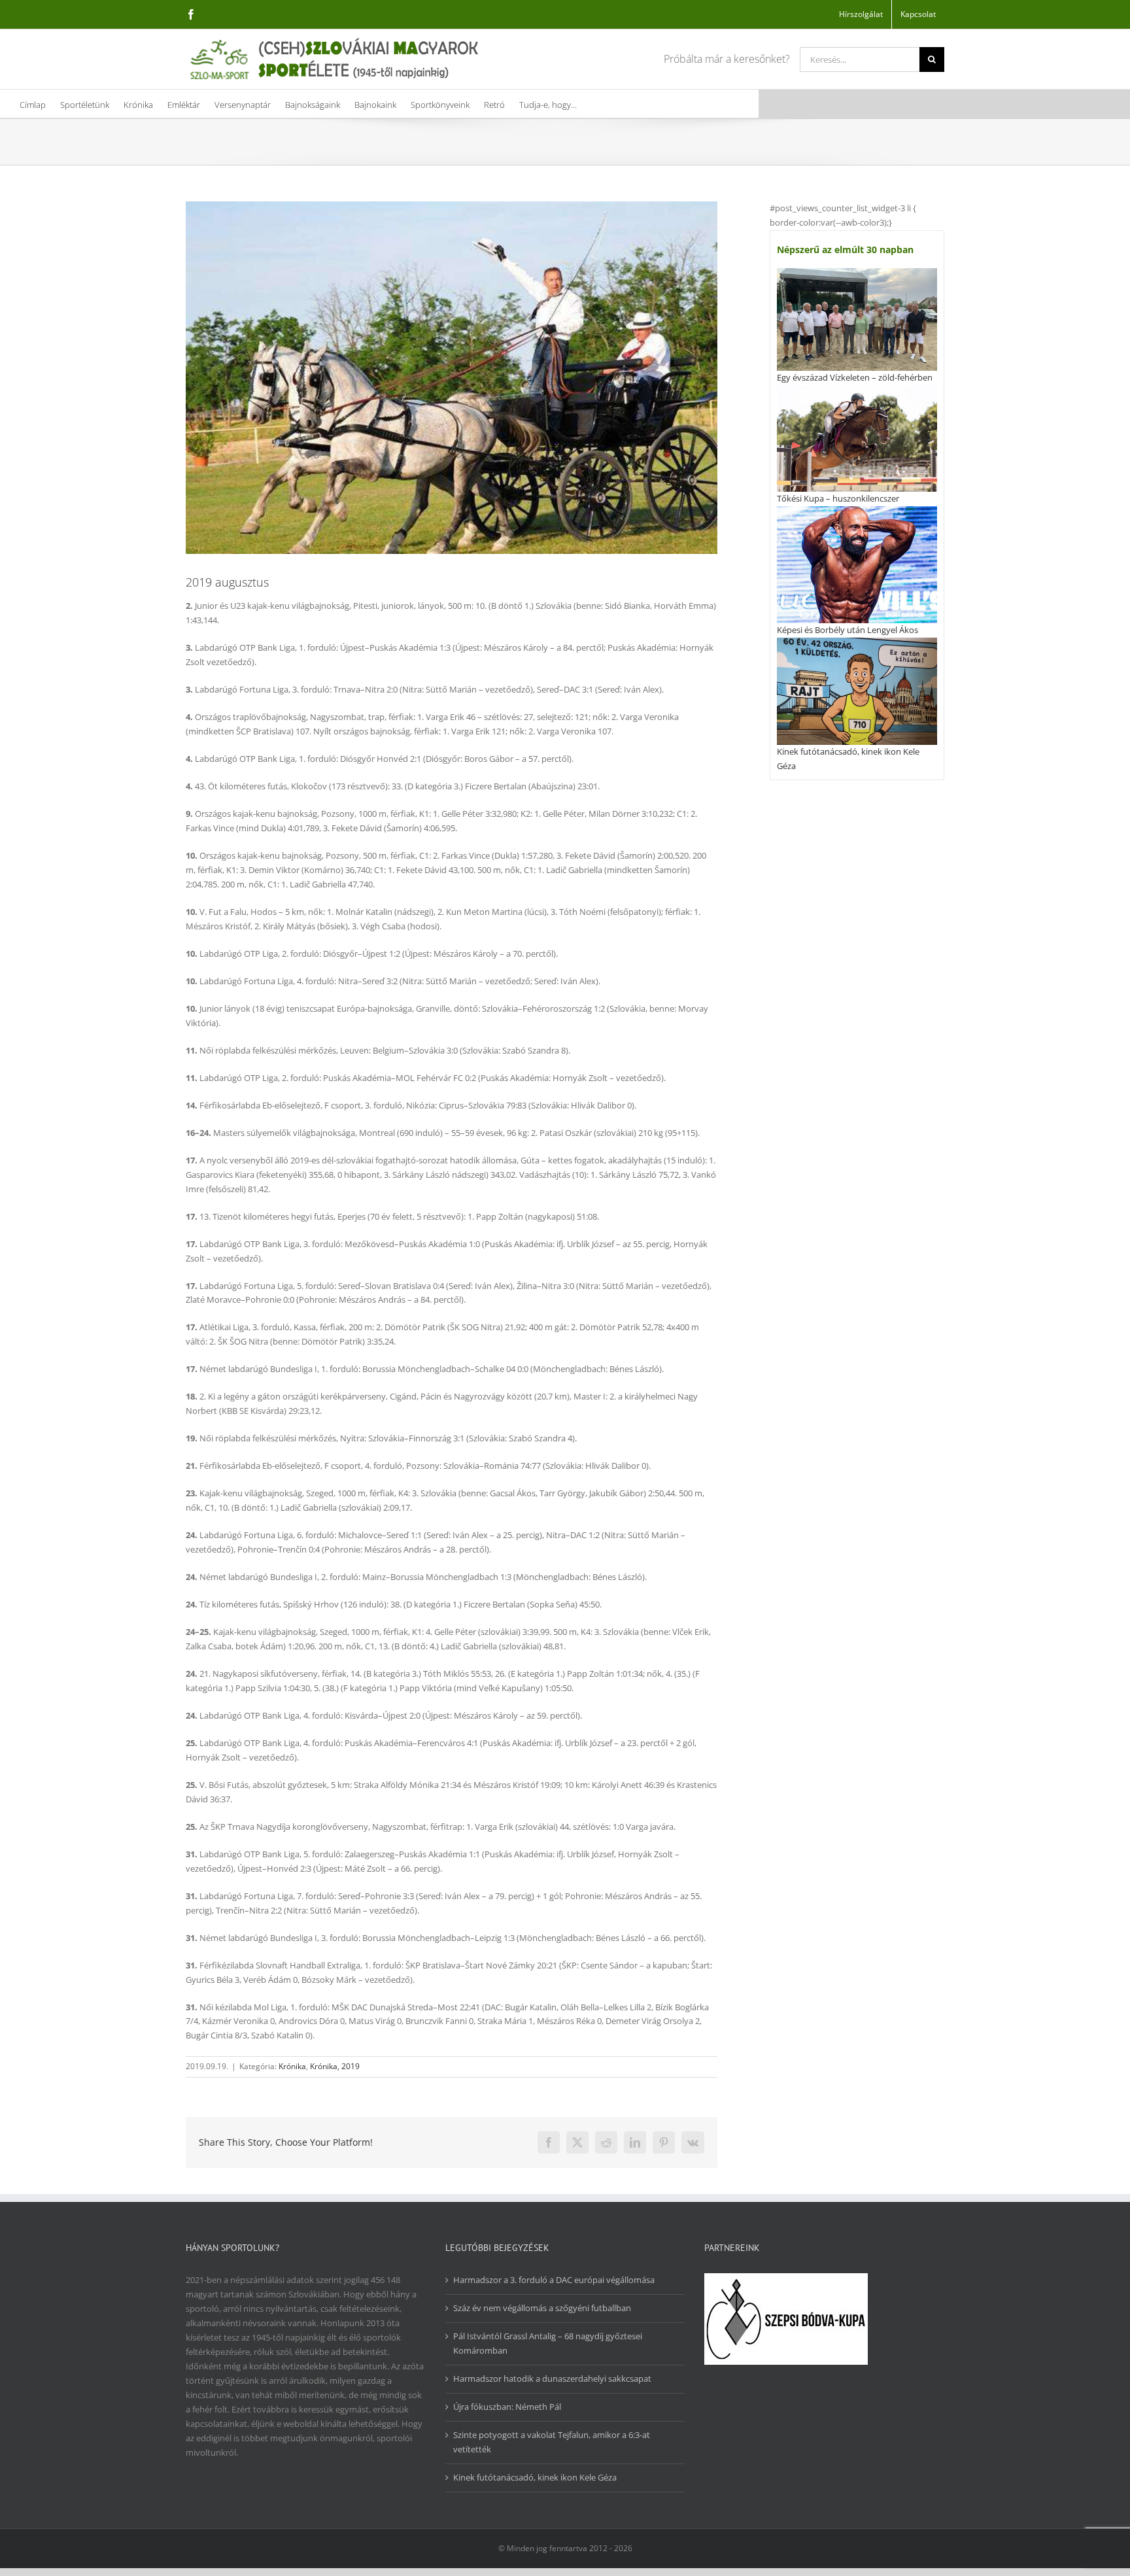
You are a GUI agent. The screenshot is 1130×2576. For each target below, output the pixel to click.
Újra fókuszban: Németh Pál (507, 2407)
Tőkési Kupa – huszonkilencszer (838, 498)
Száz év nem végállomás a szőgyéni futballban (542, 2308)
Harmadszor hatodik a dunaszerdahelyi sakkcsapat (552, 2379)
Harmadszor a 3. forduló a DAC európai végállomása (554, 2280)
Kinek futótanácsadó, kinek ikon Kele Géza (535, 2477)
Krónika (292, 2066)
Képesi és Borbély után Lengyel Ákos (848, 630)
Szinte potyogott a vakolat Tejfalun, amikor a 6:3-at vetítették (552, 2442)
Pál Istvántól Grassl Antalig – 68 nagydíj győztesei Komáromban (548, 2343)
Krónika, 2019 (335, 2066)
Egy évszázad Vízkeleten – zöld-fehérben (855, 377)
